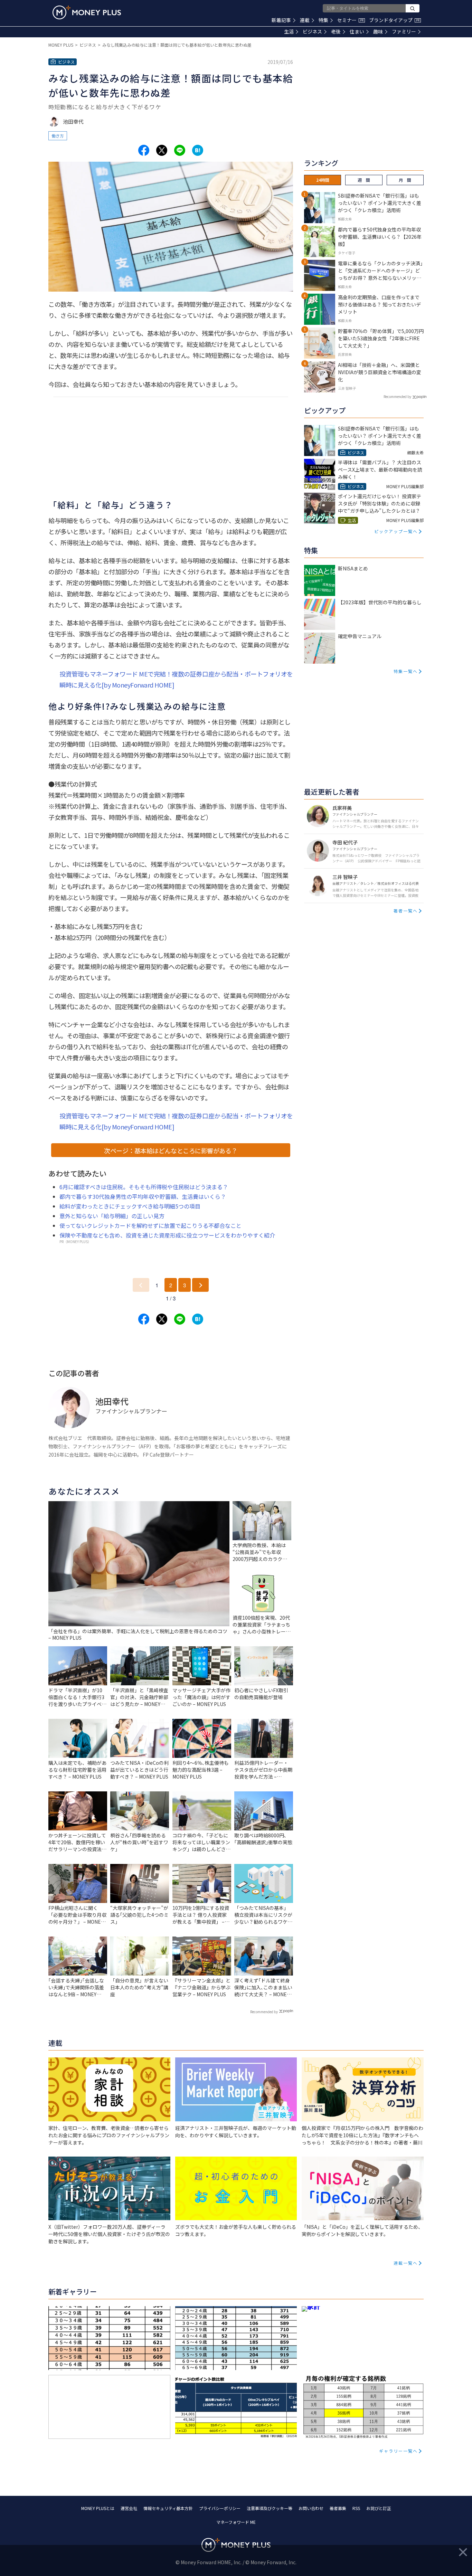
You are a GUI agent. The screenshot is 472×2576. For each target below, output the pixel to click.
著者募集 (338, 2508)
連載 (305, 20)
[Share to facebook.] (144, 150)
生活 (289, 31)
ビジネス (312, 31)
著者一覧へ (406, 911)
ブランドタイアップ (394, 20)
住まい (357, 31)
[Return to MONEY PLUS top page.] (87, 12)
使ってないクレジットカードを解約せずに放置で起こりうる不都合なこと (150, 1225)
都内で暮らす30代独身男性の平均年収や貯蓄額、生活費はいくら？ (143, 1196)
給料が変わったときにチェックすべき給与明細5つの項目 (130, 1206)
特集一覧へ (406, 671)
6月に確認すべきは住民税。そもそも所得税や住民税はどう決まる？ (144, 1187)
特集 (323, 20)
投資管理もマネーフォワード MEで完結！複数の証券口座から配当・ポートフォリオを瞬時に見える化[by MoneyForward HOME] (176, 679)
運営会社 (129, 2508)
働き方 (58, 136)
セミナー (350, 20)
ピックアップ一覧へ (396, 531)
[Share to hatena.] (198, 150)
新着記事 (281, 20)
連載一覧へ (406, 2263)
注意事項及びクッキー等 (270, 2508)
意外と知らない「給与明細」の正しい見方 (112, 1216)
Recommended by (264, 2012)
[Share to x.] (162, 150)
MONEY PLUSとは (98, 2508)
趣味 (378, 31)
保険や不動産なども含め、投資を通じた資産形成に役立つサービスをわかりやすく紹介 (167, 1235)
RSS (356, 2508)
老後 (336, 31)
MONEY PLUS (61, 45)
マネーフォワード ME (236, 2522)
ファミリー (404, 31)
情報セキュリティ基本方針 (168, 2508)
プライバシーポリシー (220, 2508)
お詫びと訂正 (379, 2508)
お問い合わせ (311, 2508)
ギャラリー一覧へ (398, 2451)
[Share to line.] (180, 150)
